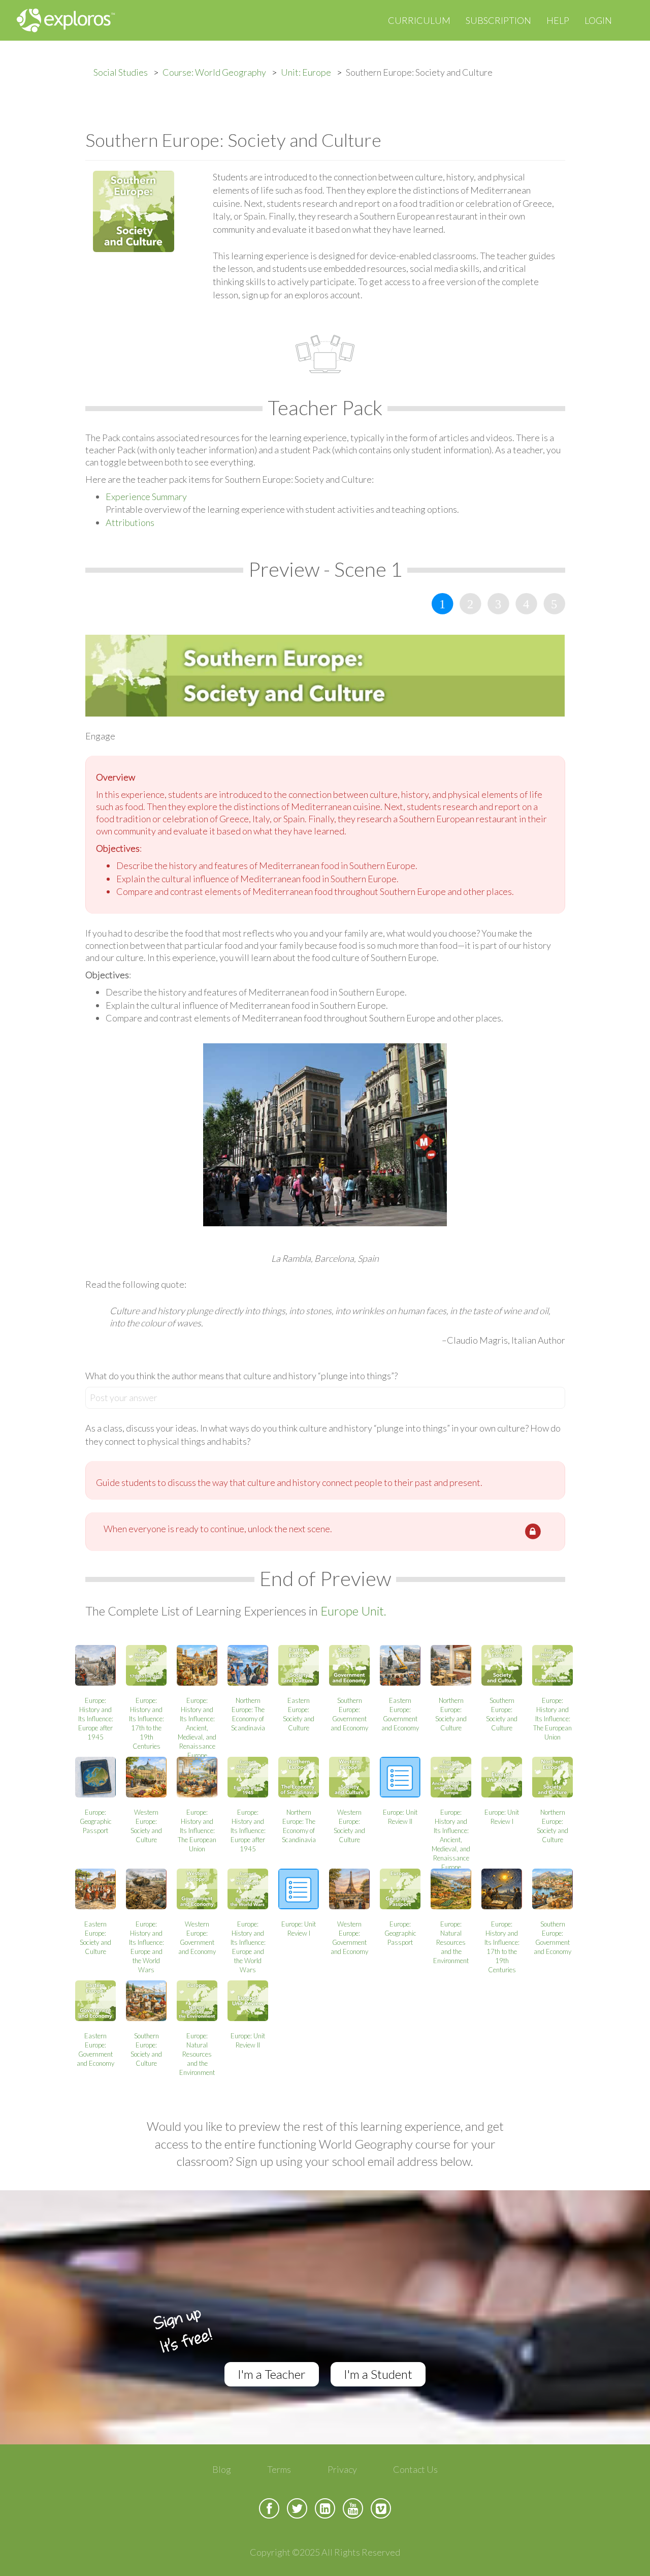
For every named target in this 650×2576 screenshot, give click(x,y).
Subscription (498, 20)
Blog (222, 2469)
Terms (279, 2469)
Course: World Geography (214, 72)
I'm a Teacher (272, 2374)
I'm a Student (378, 2374)
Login (598, 20)
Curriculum (419, 20)
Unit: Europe (306, 72)
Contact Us (415, 2469)
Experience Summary (146, 496)
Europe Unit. (353, 1611)
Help (558, 20)
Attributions (130, 522)
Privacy (342, 2469)
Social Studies (121, 72)
